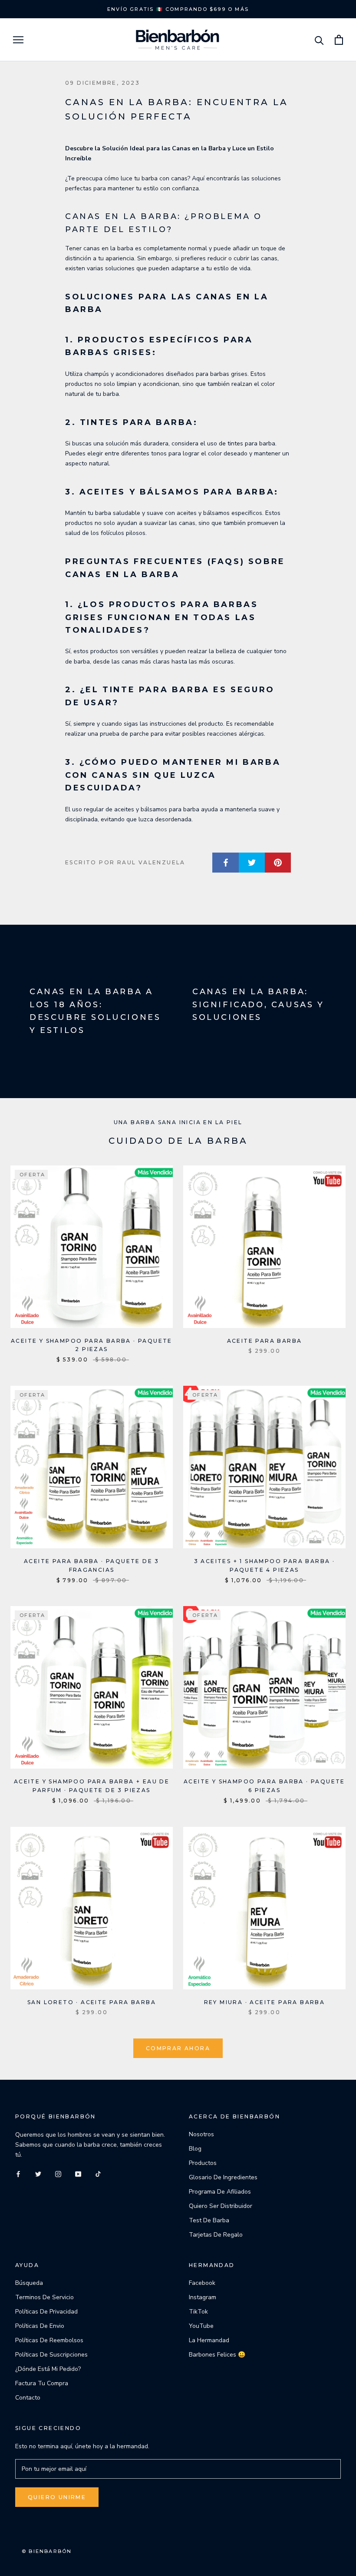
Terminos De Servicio (44, 2297)
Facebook (202, 2283)
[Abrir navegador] (18, 40)
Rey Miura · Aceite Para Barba (265, 2002)
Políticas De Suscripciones (51, 2355)
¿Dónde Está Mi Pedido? (48, 2369)
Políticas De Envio (40, 2326)
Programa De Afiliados (220, 2192)
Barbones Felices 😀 (217, 2355)
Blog (195, 2149)
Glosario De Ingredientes (223, 2177)
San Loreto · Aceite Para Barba (92, 2002)
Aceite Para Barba (265, 1341)
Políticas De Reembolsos (49, 2340)
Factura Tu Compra (42, 2383)
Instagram (203, 2297)
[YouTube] (78, 2173)
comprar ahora (178, 2048)
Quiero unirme (57, 2497)
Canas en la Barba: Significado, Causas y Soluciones (258, 1004)
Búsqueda (29, 2283)
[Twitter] (38, 2173)
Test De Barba (209, 2220)
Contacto (28, 2398)
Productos (203, 2163)
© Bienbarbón (47, 2551)
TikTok (198, 2312)
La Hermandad (209, 2340)
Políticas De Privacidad (46, 2312)
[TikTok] (98, 2173)
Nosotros (201, 2134)
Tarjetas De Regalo (216, 2235)
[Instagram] (58, 2173)
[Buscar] (319, 40)
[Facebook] (18, 2173)
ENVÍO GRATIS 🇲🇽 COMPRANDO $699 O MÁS (178, 9)
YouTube (201, 2326)
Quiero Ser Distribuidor (221, 2206)
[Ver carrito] (339, 40)
